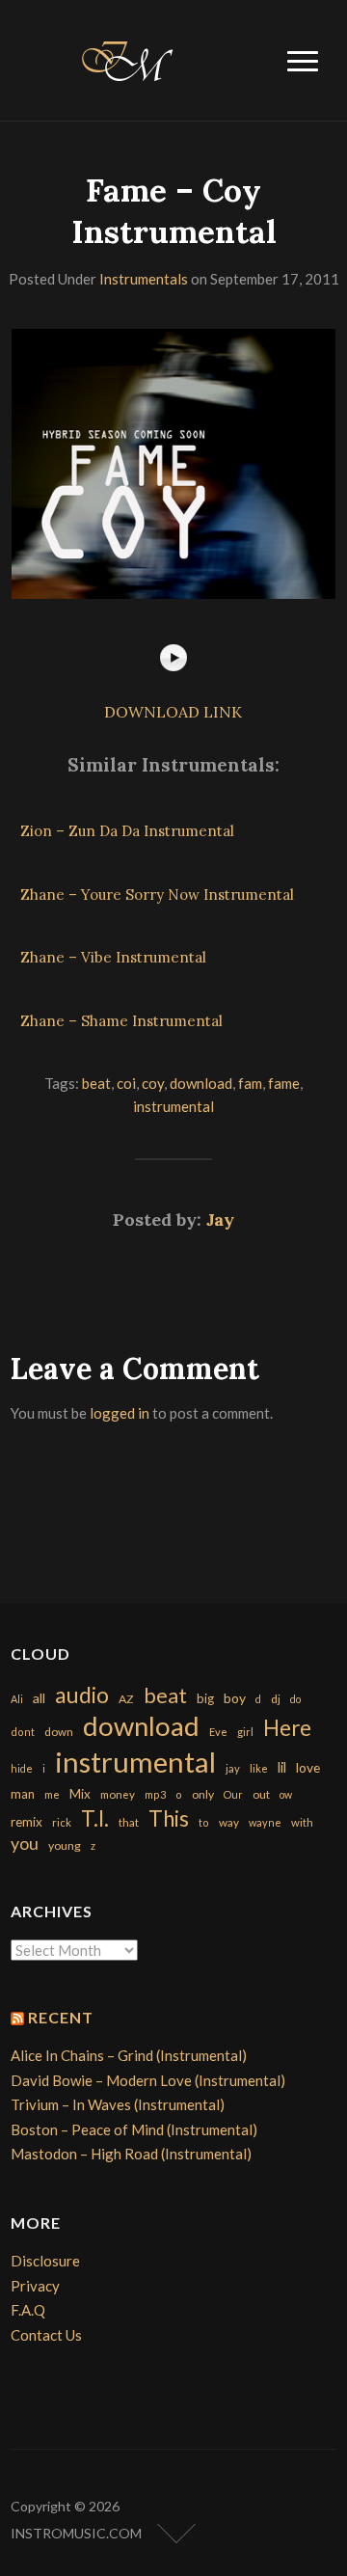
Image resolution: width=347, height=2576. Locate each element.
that (129, 1822)
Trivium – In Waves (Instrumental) (118, 2104)
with (302, 1822)
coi (126, 1083)
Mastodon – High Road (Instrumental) (131, 2154)
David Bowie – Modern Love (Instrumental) (148, 2080)
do (295, 1699)
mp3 (155, 1794)
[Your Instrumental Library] (124, 58)
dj (276, 1699)
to (204, 1822)
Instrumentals (144, 279)
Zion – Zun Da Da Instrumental (127, 831)
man (23, 1794)
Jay (220, 1220)
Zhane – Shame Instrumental (121, 1021)
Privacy (35, 2286)
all (39, 1698)
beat (96, 1083)
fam (250, 1083)
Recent (61, 2017)
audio (82, 1695)
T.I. (95, 1818)
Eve (218, 1732)
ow (286, 1794)
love (308, 1767)
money (118, 1794)
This (169, 1818)
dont (23, 1732)
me (52, 1794)
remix (27, 1822)
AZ (126, 1699)
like (259, 1768)
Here (287, 1728)
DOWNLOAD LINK (173, 712)
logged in (120, 1413)
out (261, 1794)
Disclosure (45, 2261)
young (65, 1845)
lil (282, 1767)
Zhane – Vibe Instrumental (113, 957)
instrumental (173, 1106)
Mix (80, 1794)
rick (62, 1822)
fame (284, 1083)
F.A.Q (28, 2310)
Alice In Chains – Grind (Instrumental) (129, 2055)
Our (233, 1794)
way (229, 1822)
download (201, 1083)
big (205, 1698)
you (25, 1843)
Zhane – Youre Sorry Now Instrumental (157, 895)
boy (235, 1698)
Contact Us (46, 2335)
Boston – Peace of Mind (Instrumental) (134, 2129)
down (59, 1731)
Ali (17, 1699)
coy (153, 1083)
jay (233, 1768)
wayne (265, 1822)
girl (245, 1732)
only (203, 1794)
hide (22, 1768)
